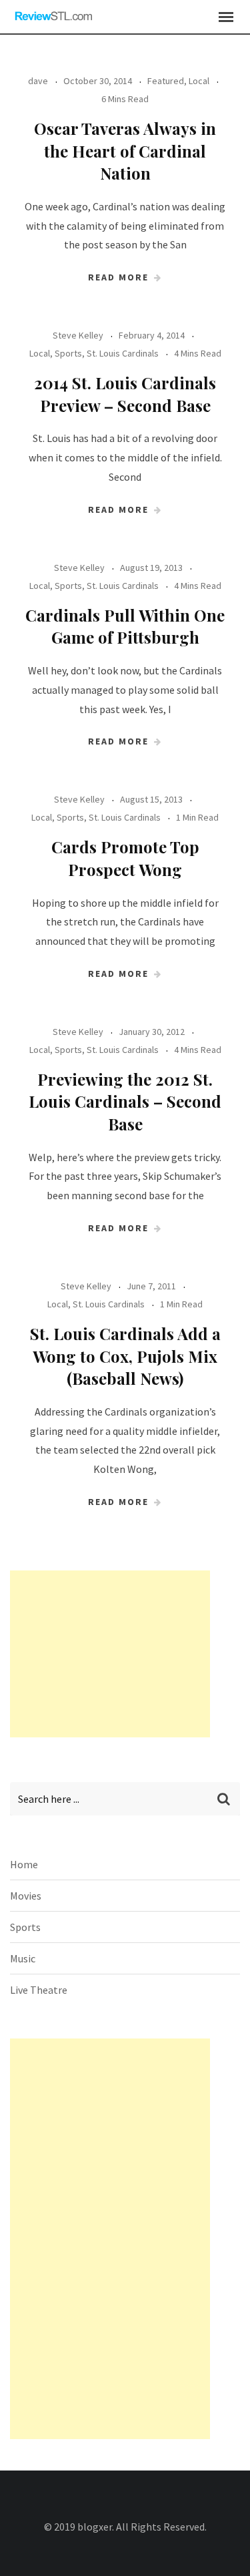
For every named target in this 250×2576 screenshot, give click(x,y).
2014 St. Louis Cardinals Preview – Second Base (125, 394)
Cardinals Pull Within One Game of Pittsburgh (125, 626)
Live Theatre (39, 1990)
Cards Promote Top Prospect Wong (125, 858)
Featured (166, 81)
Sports (68, 353)
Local (199, 81)
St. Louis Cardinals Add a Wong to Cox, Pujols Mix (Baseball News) (125, 1356)
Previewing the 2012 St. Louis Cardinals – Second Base (125, 1101)
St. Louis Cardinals (123, 353)
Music (23, 1958)
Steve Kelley (78, 335)
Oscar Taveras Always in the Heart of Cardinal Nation (125, 151)
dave (38, 81)
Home (24, 1864)
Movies (26, 1896)
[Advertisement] (110, 1654)
